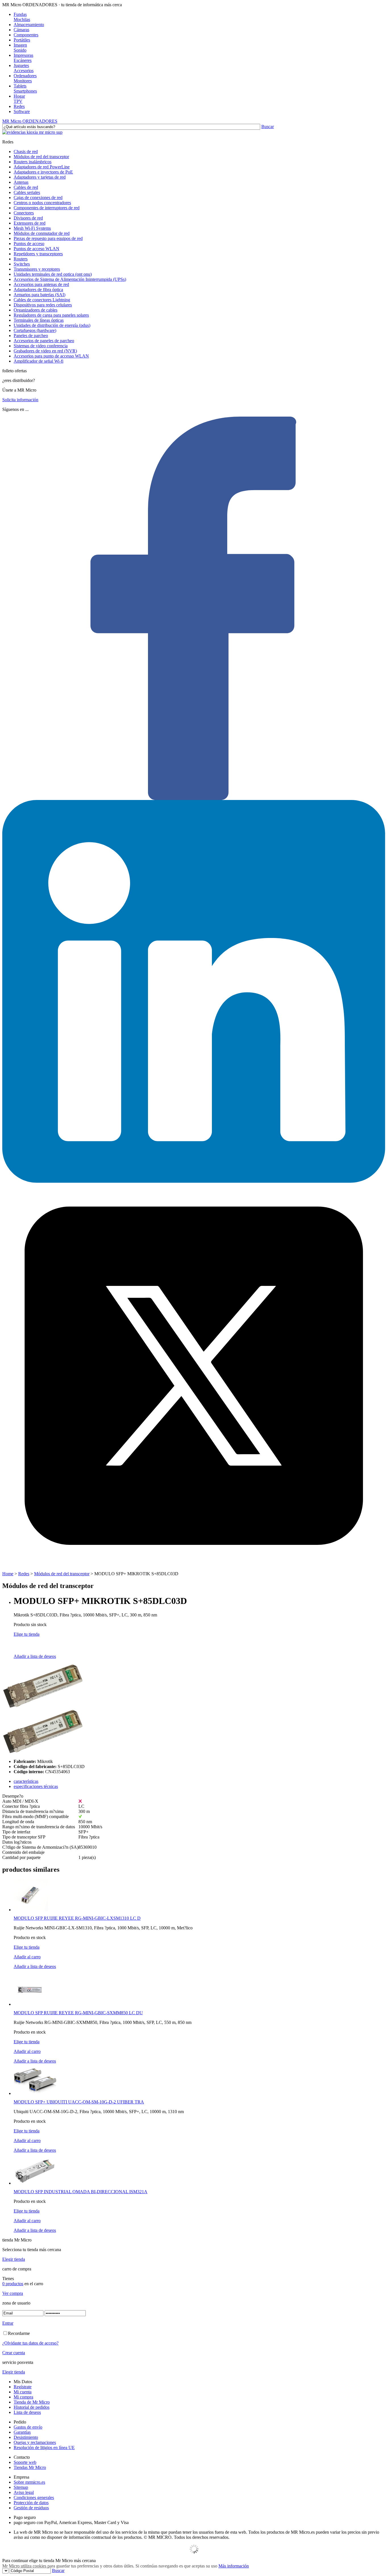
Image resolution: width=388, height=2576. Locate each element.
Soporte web (25, 2462)
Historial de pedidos (32, 2407)
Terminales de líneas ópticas (39, 320)
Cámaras (21, 30)
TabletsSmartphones (25, 88)
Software (22, 111)
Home (8, 1574)
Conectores (24, 213)
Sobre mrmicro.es (29, 2482)
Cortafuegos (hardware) (35, 330)
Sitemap (21, 2487)
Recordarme (19, 2333)
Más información (234, 2566)
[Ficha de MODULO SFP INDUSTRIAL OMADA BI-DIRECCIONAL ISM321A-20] (35, 2183)
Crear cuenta (14, 2353)
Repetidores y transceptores (38, 254)
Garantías (22, 2432)
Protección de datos (31, 2503)
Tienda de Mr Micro (32, 2402)
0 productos (13, 2284)
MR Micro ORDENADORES (30, 121)
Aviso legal (24, 2492)
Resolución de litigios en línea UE (44, 2447)
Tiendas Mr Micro (30, 2467)
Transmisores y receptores (37, 269)
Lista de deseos (27, 2412)
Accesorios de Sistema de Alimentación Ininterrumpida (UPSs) (70, 279)
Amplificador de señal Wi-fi (38, 361)
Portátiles (22, 40)
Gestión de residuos (31, 2508)
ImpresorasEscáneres (23, 58)
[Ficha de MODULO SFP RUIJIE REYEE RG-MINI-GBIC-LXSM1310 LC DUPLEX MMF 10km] (31, 1910)
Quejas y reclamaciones (35, 2442)
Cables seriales (27, 192)
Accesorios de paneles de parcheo (44, 341)
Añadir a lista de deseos (35, 1656)
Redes (19, 106)
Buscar (268, 127)
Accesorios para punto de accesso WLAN (51, 356)
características (26, 1781)
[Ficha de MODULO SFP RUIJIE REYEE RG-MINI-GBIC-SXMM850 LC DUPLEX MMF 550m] (30, 2004)
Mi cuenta (23, 2392)
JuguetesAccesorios (24, 68)
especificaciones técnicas (36, 1786)
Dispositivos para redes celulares (43, 305)
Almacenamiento (29, 25)
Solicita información (20, 400)
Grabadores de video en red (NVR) (45, 351)
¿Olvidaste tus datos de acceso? (30, 2343)
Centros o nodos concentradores (42, 203)
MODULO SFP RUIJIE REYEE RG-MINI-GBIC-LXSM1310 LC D (77, 1918)
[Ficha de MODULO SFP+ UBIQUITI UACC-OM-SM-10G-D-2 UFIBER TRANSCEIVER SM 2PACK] (35, 2093)
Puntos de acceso (29, 244)
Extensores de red (30, 223)
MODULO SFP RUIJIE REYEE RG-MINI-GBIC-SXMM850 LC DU (78, 2013)
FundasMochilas (22, 17)
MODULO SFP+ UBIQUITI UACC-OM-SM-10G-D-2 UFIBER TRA (79, 2102)
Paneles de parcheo (31, 336)
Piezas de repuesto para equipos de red (48, 238)
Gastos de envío (28, 2427)
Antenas (21, 182)
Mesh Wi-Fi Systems (32, 228)
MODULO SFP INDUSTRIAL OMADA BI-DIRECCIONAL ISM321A (81, 2192)
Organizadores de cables (36, 310)
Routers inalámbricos (33, 162)
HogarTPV (19, 99)
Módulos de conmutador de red (42, 233)
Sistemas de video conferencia (41, 346)
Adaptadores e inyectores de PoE (43, 172)
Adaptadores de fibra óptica (38, 290)
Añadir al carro (27, 1957)
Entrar (8, 2323)
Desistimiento (26, 2437)
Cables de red (26, 187)
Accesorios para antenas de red (41, 284)
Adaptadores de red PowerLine (42, 167)
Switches (22, 264)
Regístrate (23, 2387)
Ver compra (13, 2293)
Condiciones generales (34, 2497)
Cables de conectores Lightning (42, 300)
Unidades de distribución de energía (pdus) (52, 325)
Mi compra (23, 2397)
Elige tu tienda (27, 1634)
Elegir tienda (14, 2259)
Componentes (26, 35)
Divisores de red (28, 218)
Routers (21, 259)
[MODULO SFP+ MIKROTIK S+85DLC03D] (43, 1707)
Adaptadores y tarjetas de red (40, 177)
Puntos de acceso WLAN (36, 249)
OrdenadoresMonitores (25, 78)
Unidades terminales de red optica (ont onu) (53, 274)
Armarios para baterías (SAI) (39, 295)
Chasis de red (26, 152)
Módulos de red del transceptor (41, 157)
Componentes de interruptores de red (47, 208)
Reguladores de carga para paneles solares (51, 315)
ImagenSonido (20, 48)
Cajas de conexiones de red (38, 198)
